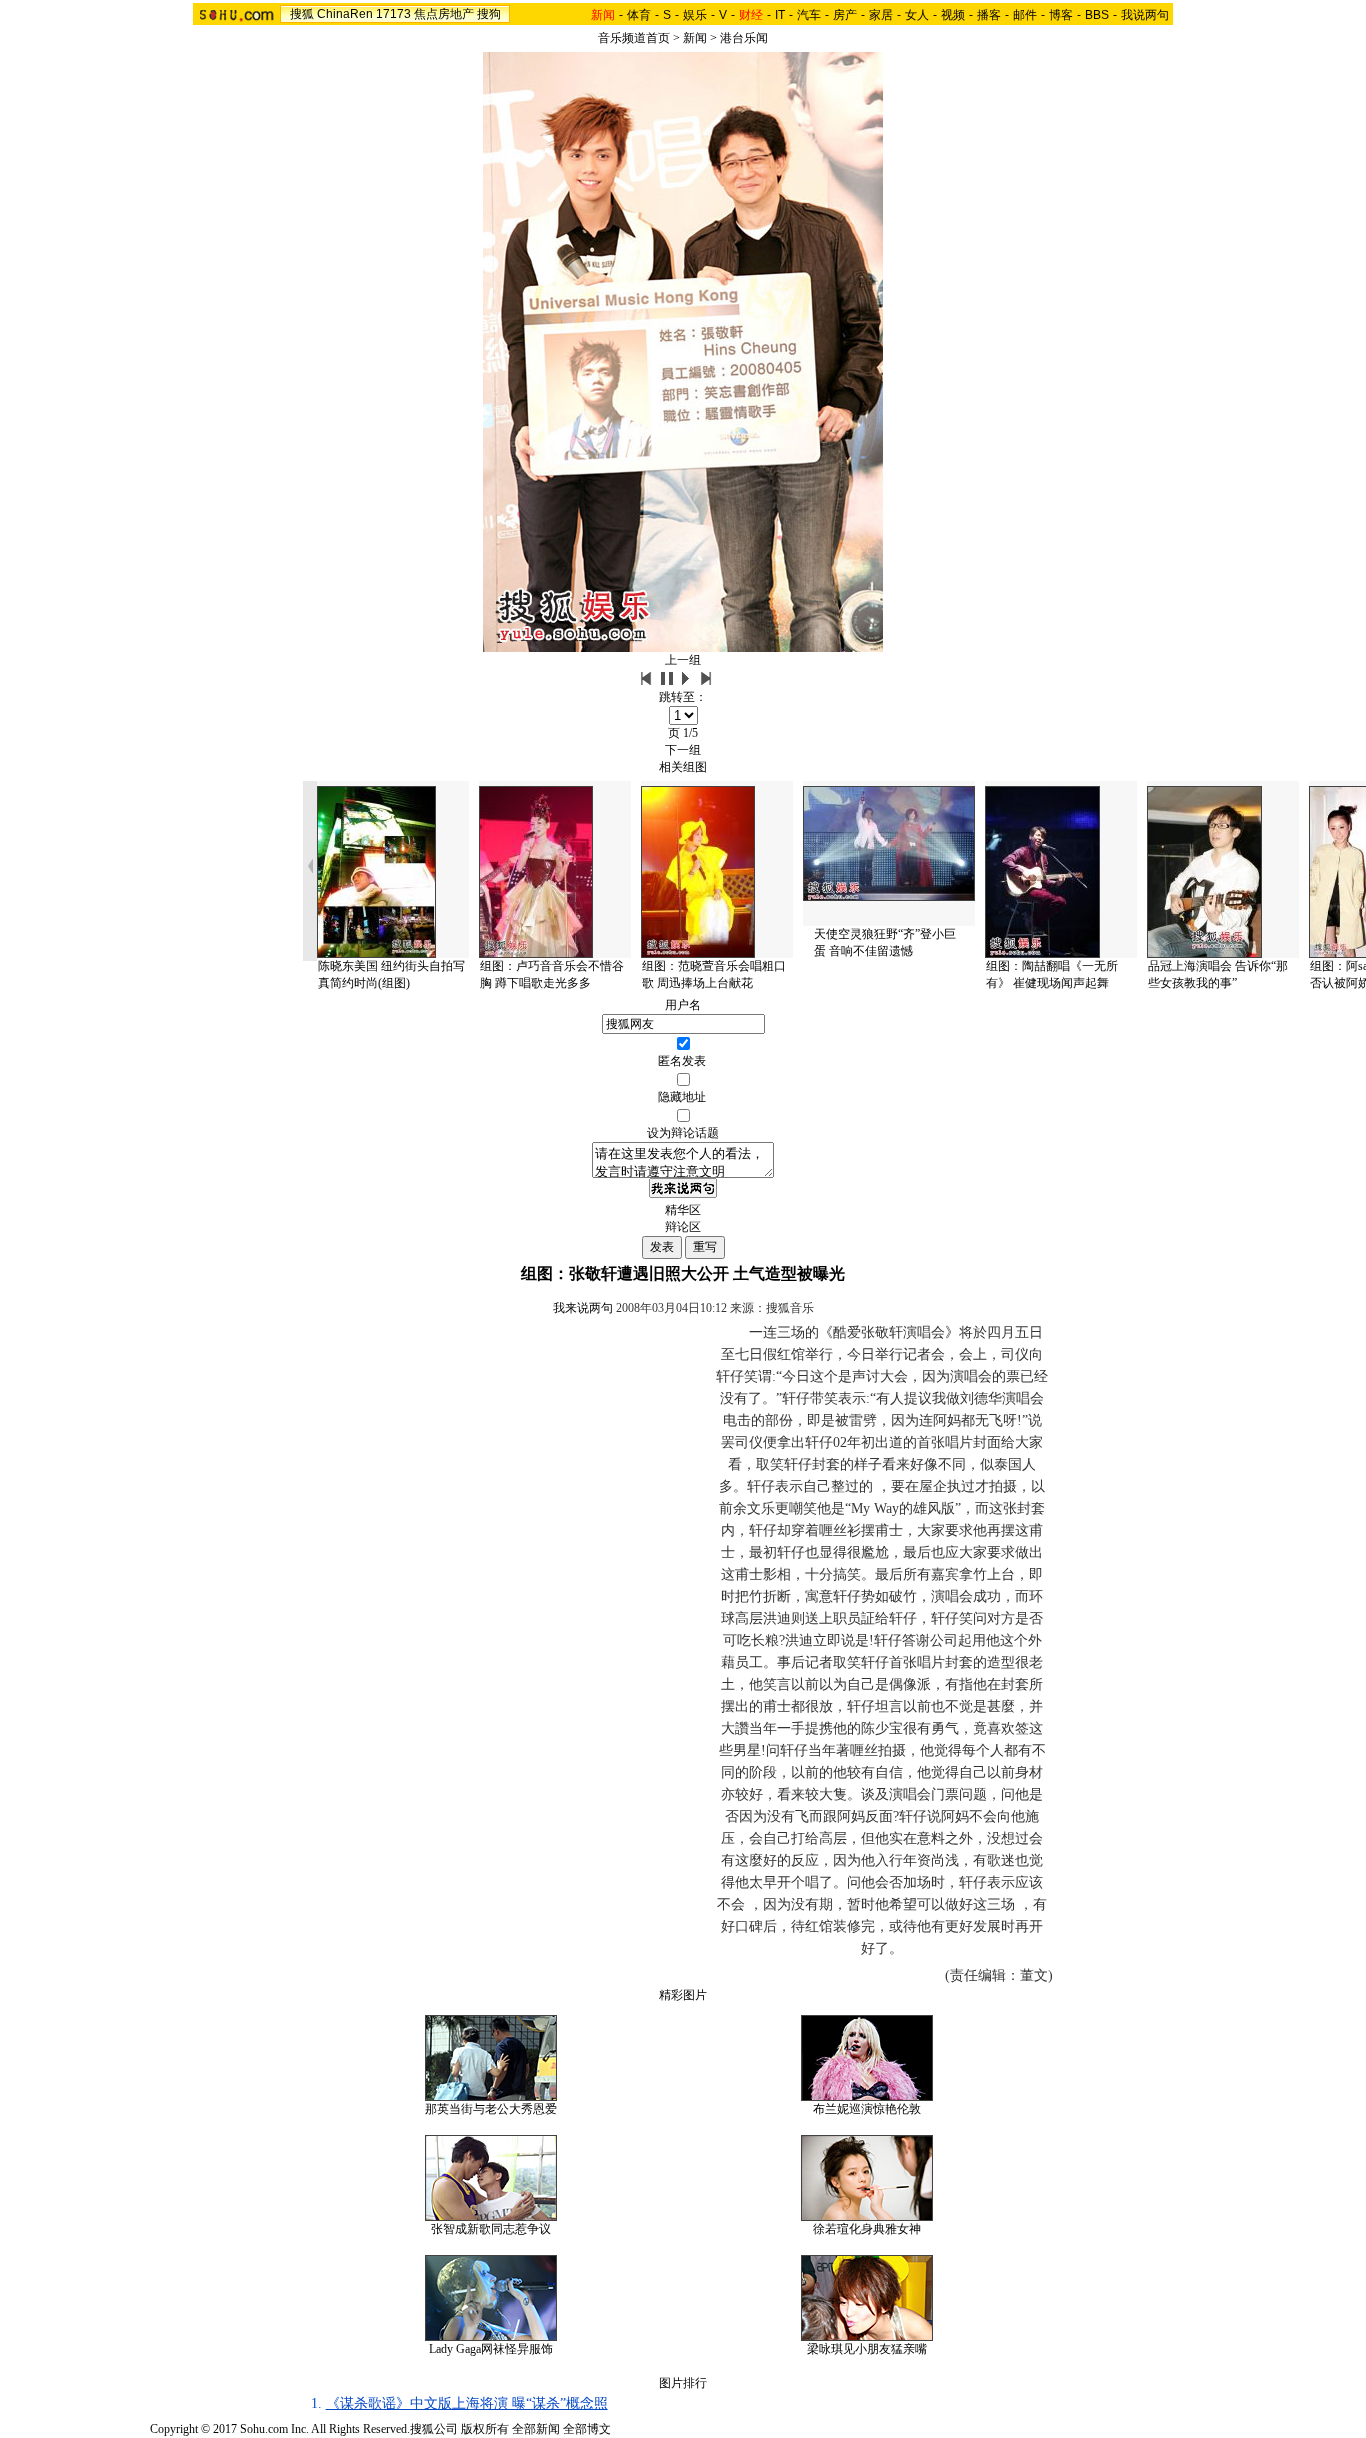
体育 (639, 15)
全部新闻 (536, 2429)
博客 (1061, 15)
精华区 (683, 1210)
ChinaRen (345, 14)
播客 (989, 15)
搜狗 (489, 14)
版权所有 (485, 2429)
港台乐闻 (744, 38)
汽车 (809, 15)
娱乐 (695, 15)
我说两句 (1145, 15)
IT (780, 15)
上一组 (683, 660)
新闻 (695, 38)
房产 (845, 15)
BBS (1097, 15)
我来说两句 (583, 1308)
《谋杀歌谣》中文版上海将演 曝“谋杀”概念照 (467, 2403)
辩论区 (683, 1227)
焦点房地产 (444, 14)
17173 (393, 14)
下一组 (683, 750)
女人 (917, 15)
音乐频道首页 (634, 38)
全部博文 (587, 2429)
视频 (953, 15)
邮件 (1025, 15)
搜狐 (302, 14)
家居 (881, 15)
